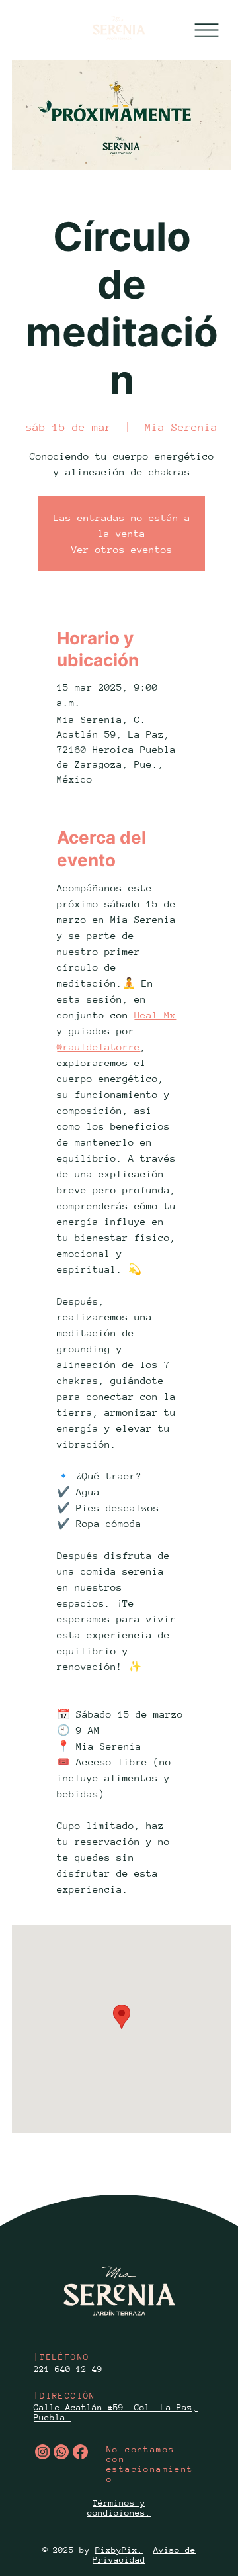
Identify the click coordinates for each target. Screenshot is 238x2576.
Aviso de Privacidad (144, 2555)
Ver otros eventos (122, 549)
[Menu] (207, 30)
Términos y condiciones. (119, 2508)
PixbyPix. (119, 2550)
